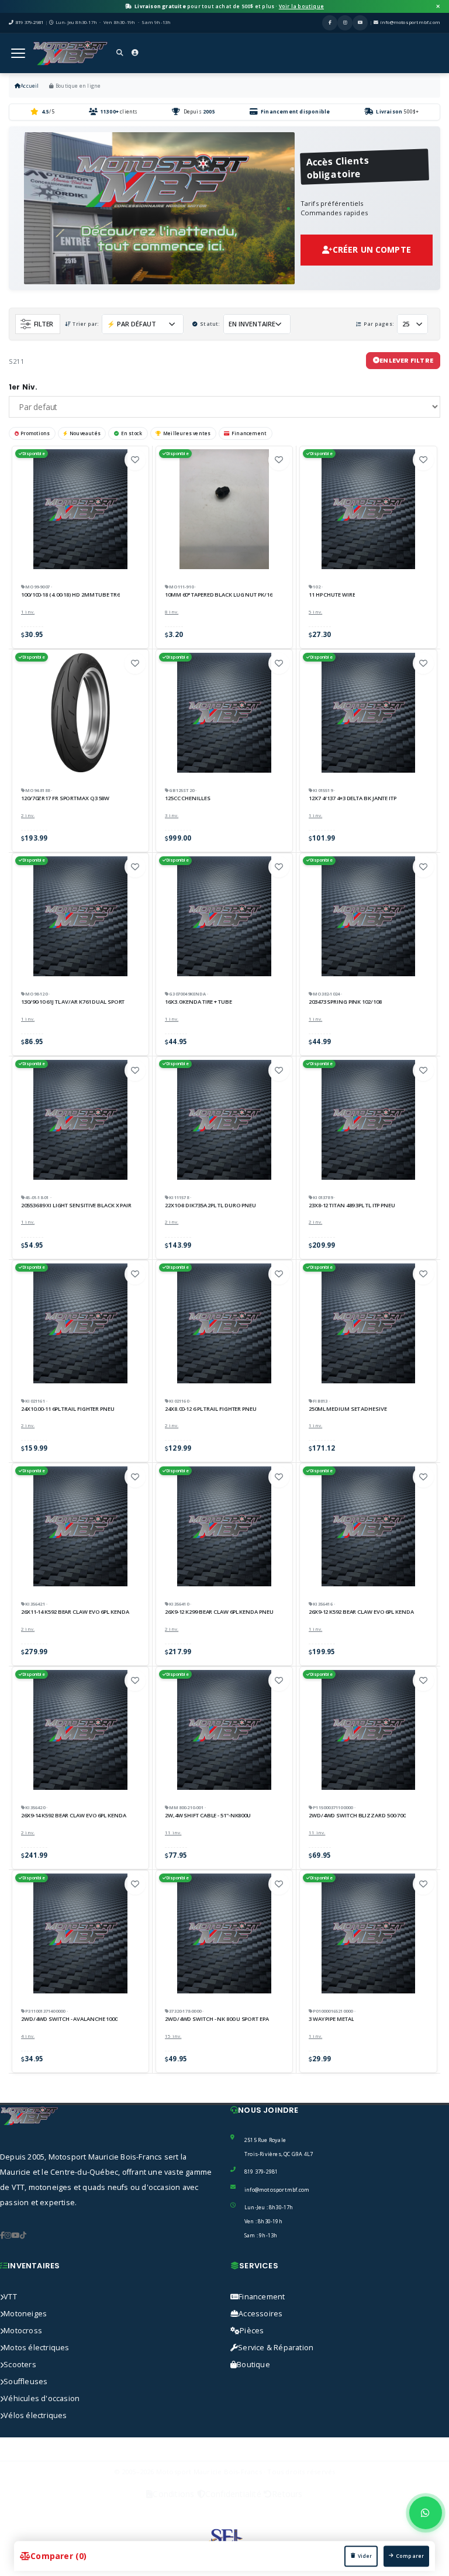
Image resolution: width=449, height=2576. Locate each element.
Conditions (173, 2494)
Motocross (23, 2331)
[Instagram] (345, 23)
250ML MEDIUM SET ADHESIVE (348, 1409)
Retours (287, 2494)
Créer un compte (372, 249)
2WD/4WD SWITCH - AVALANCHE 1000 (69, 2019)
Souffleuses (25, 2382)
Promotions (35, 433)
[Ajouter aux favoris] (135, 460)
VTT (10, 2297)
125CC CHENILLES (188, 798)
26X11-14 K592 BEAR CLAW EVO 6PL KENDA (75, 1612)
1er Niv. (23, 387)
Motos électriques (36, 2348)
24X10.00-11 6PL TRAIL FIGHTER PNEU (68, 1409)
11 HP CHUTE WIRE (332, 595)
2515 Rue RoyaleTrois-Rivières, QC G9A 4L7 (279, 2147)
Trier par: (86, 324)
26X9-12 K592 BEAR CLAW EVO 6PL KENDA (361, 1612)
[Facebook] (330, 23)
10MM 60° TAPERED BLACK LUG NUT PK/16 (219, 595)
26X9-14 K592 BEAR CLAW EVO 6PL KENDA (74, 1816)
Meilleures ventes (187, 433)
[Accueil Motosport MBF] (70, 53)
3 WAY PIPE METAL (331, 2019)
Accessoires (260, 2314)
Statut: (210, 324)
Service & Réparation (276, 2348)
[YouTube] (360, 23)
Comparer (410, 2556)
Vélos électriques (35, 2415)
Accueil (30, 86)
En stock (132, 433)
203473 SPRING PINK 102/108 (345, 1002)
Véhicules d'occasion (42, 2398)
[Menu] (18, 53)
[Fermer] (438, 6)
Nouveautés (85, 433)
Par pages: (379, 324)
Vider (365, 2556)
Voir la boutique (301, 6)
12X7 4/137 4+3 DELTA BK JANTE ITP (353, 798)
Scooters (20, 2365)
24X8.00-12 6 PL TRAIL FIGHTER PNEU (211, 1409)
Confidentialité (233, 2494)
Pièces (252, 2331)
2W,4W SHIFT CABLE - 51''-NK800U (208, 1816)
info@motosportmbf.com (410, 22)
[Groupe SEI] (224, 2539)
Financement (249, 433)
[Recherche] (120, 54)
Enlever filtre (406, 360)
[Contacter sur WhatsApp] (426, 2513)
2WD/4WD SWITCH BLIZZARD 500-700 (357, 1816)
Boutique (253, 2365)
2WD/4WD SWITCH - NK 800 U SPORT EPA (217, 2019)
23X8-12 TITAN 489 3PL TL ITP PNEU (352, 1206)
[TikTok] (23, 2236)
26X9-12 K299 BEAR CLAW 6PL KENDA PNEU (219, 1612)
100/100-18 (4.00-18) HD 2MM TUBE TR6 (70, 595)
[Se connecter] (135, 54)
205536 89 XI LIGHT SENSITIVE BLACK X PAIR (76, 1206)
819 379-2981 (261, 2172)
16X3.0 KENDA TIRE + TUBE (198, 1002)
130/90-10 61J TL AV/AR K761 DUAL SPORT (73, 1002)
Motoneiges (25, 2314)
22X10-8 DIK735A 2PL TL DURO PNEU (210, 1206)
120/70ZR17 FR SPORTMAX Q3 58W (65, 798)
